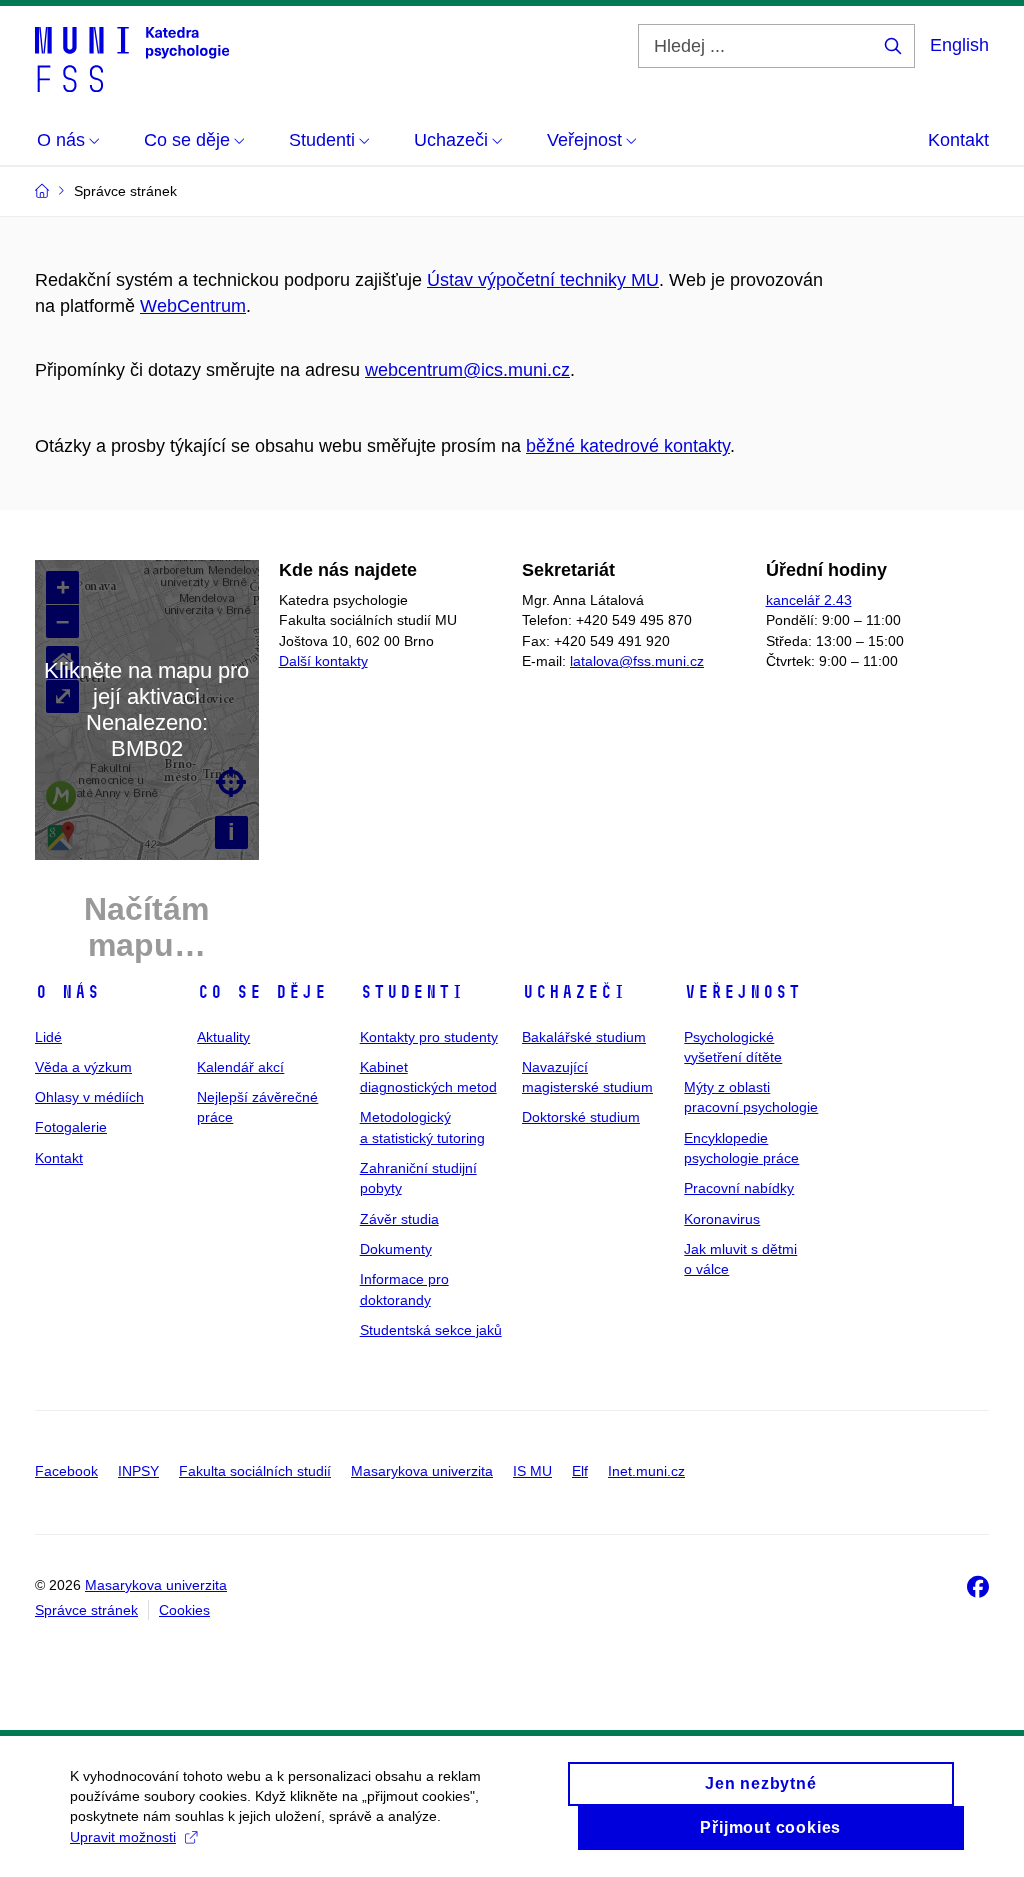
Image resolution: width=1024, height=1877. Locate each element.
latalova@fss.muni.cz (637, 661)
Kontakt (958, 140)
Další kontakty (323, 661)
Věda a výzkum (83, 1067)
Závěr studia (399, 1219)
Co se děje (262, 992)
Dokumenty (396, 1249)
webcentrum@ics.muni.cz (467, 370)
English (959, 45)
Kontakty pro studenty (429, 1037)
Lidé (48, 1037)
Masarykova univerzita (422, 1471)
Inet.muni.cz (646, 1471)
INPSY (138, 1471)
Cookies (184, 1610)
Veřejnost (742, 992)
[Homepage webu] (132, 58)
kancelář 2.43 (809, 600)
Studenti (412, 992)
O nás (67, 992)
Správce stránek (86, 1610)
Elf (580, 1471)
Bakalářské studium (584, 1037)
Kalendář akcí (240, 1067)
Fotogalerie (71, 1127)
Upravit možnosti (123, 1837)
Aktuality (223, 1037)
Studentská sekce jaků (431, 1330)
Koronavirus (722, 1219)
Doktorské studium (581, 1117)
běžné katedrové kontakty (628, 446)
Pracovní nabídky (739, 1188)
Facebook (66, 1471)
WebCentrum (193, 306)
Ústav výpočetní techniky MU (543, 280)
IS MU (532, 1471)
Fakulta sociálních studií (255, 1471)
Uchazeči (574, 992)
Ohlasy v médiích (89, 1097)
